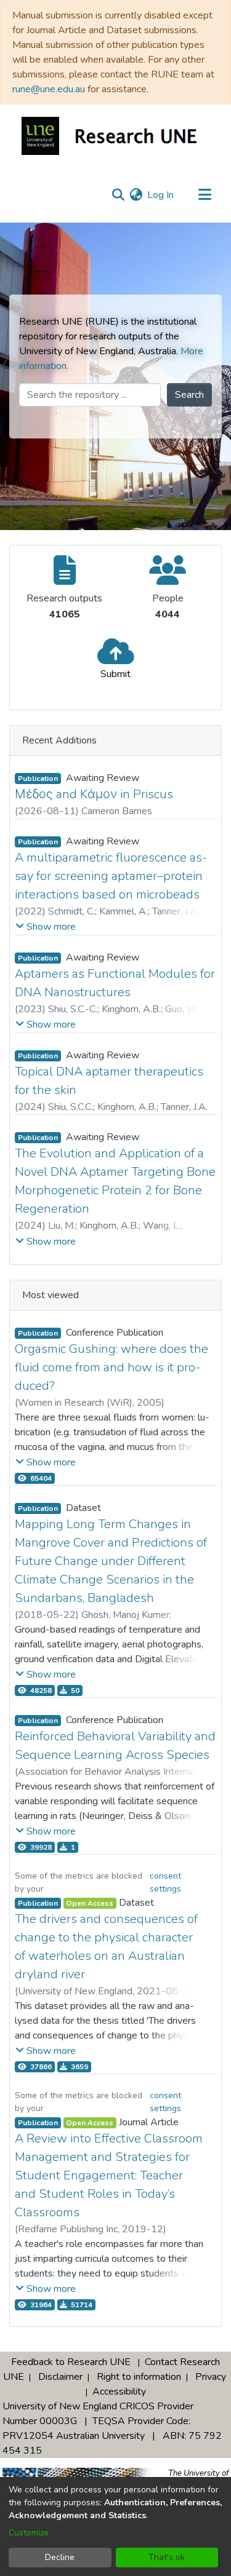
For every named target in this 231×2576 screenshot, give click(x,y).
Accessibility (119, 2392)
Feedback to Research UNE (71, 2362)
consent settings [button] (165, 1882)
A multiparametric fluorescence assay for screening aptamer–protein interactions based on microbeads (111, 876)
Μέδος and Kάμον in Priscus (94, 794)
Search (189, 395)
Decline (60, 2557)
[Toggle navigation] (205, 195)
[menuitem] (136, 195)
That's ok (167, 2557)
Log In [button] (161, 195)
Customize (29, 2533)
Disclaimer (60, 2377)
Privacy (211, 2377)
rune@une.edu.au (49, 89)
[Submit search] (118, 195)
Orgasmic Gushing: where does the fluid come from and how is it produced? (111, 1367)
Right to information (139, 2377)
